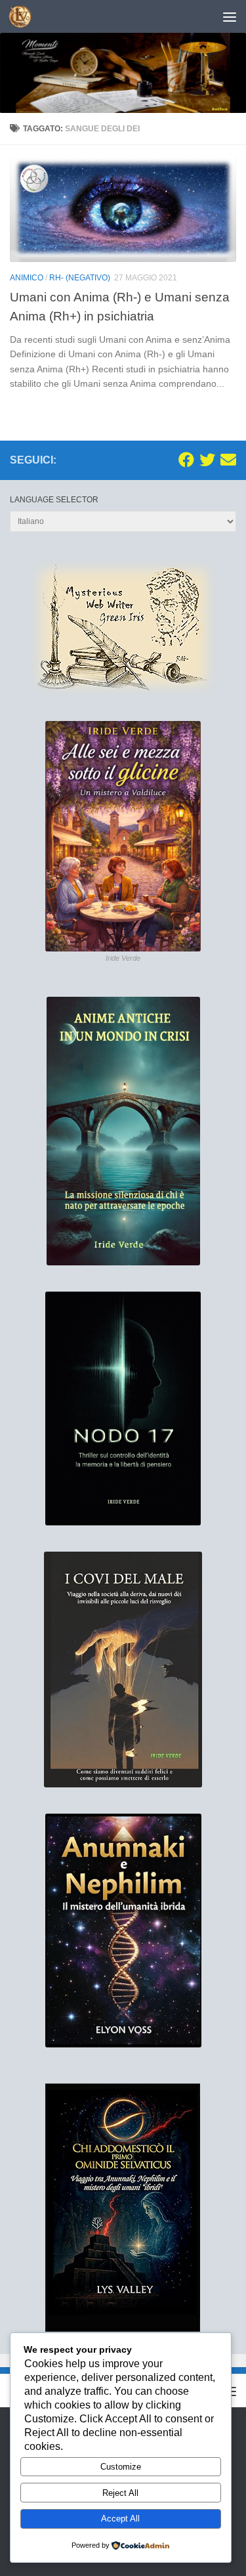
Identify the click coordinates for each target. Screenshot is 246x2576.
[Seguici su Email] (228, 460)
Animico (27, 278)
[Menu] (230, 16)
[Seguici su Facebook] (186, 460)
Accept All (120, 2519)
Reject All (120, 2493)
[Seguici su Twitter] (207, 460)
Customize (121, 2467)
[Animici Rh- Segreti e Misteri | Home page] (24, 16)
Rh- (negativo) (80, 278)
